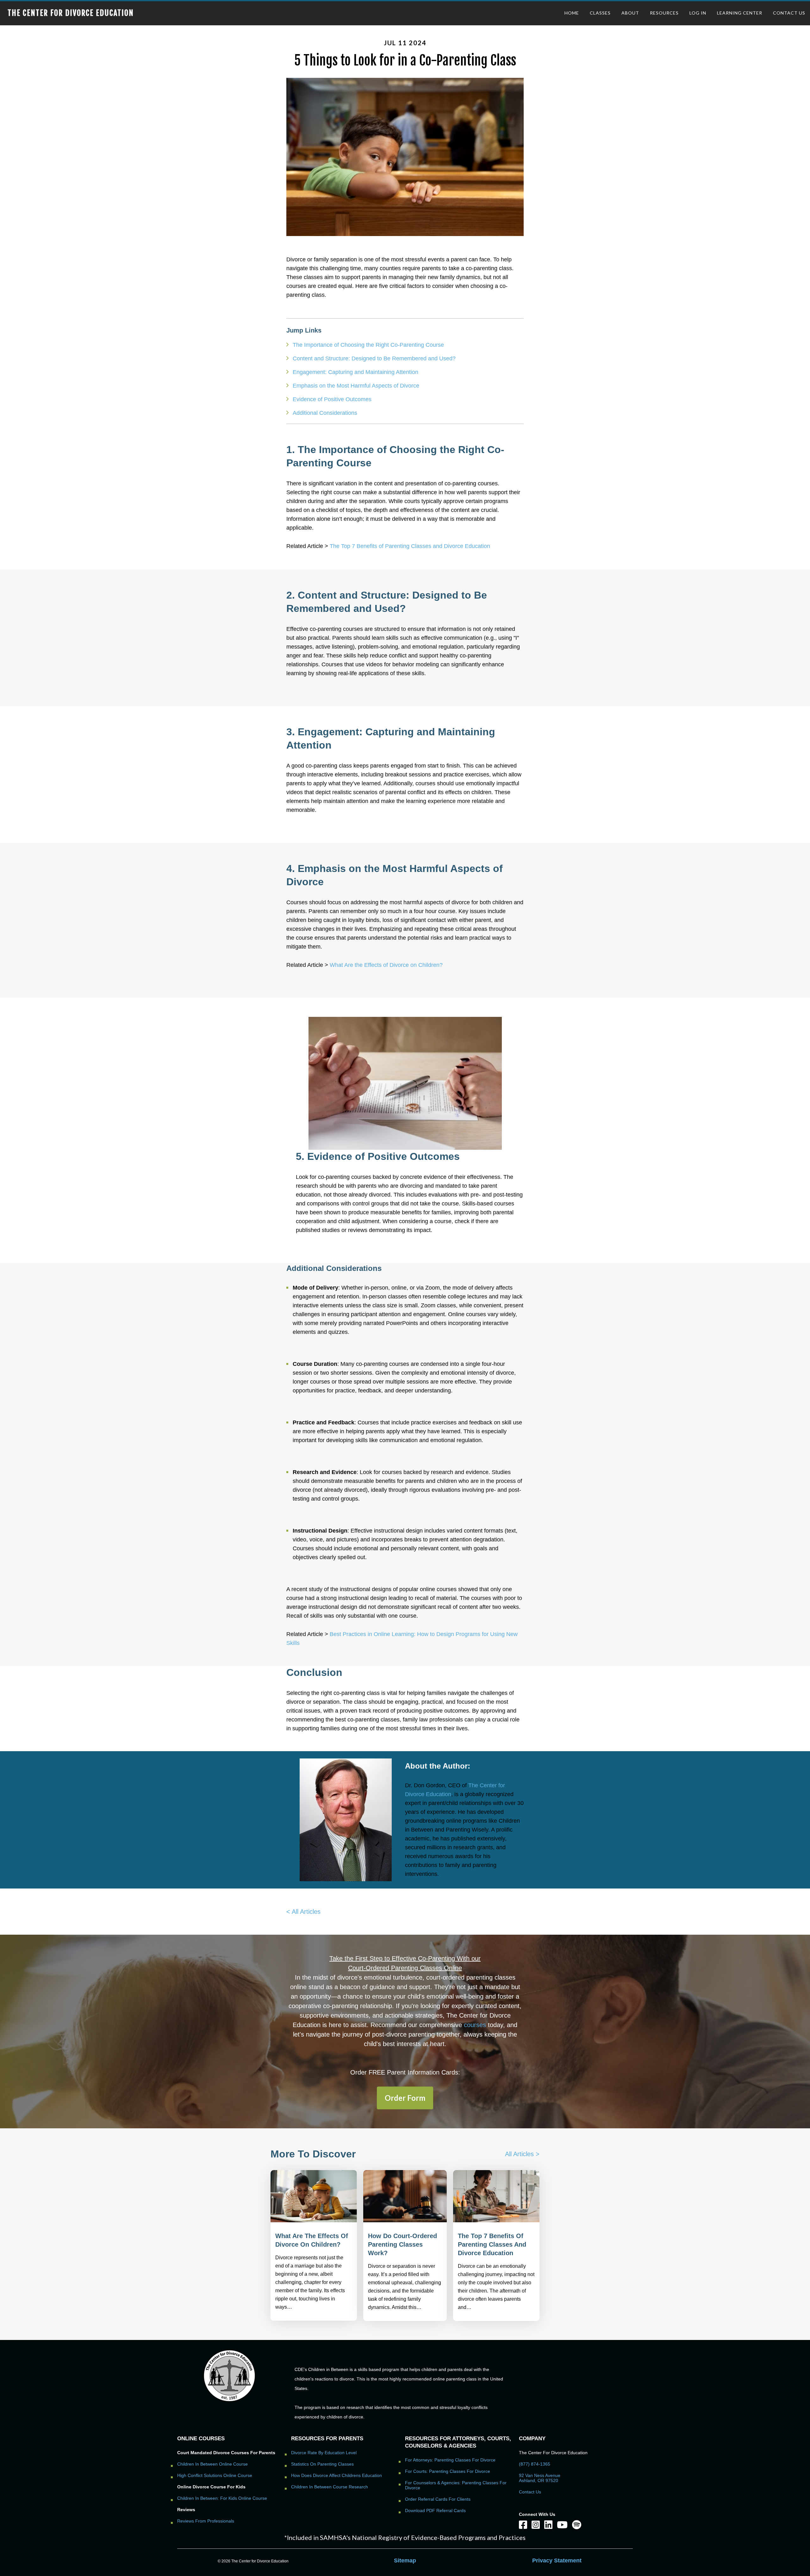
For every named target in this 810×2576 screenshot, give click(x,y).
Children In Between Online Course (212, 2464)
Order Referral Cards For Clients (438, 2499)
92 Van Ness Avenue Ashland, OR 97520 (540, 2478)
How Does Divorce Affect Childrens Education (336, 2475)
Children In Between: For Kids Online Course (222, 2498)
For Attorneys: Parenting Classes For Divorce (450, 2460)
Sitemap (405, 2560)
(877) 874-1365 (535, 2464)
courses (475, 2025)
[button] (405, 2098)
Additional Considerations (325, 413)
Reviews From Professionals (206, 2521)
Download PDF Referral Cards (435, 2511)
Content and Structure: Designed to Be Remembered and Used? (374, 358)
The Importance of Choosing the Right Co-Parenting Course (368, 345)
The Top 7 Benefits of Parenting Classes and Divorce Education (410, 546)
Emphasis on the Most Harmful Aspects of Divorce (356, 386)
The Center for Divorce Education (71, 13)
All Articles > (522, 2154)
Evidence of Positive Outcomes (332, 399)
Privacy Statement (557, 2560)
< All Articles (303, 1912)
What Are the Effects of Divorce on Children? (386, 965)
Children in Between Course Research (330, 2487)
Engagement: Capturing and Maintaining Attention (355, 372)
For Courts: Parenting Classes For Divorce (448, 2471)
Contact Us (530, 2492)
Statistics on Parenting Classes (322, 2464)
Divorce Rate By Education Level (324, 2453)
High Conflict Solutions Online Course (215, 2475)
